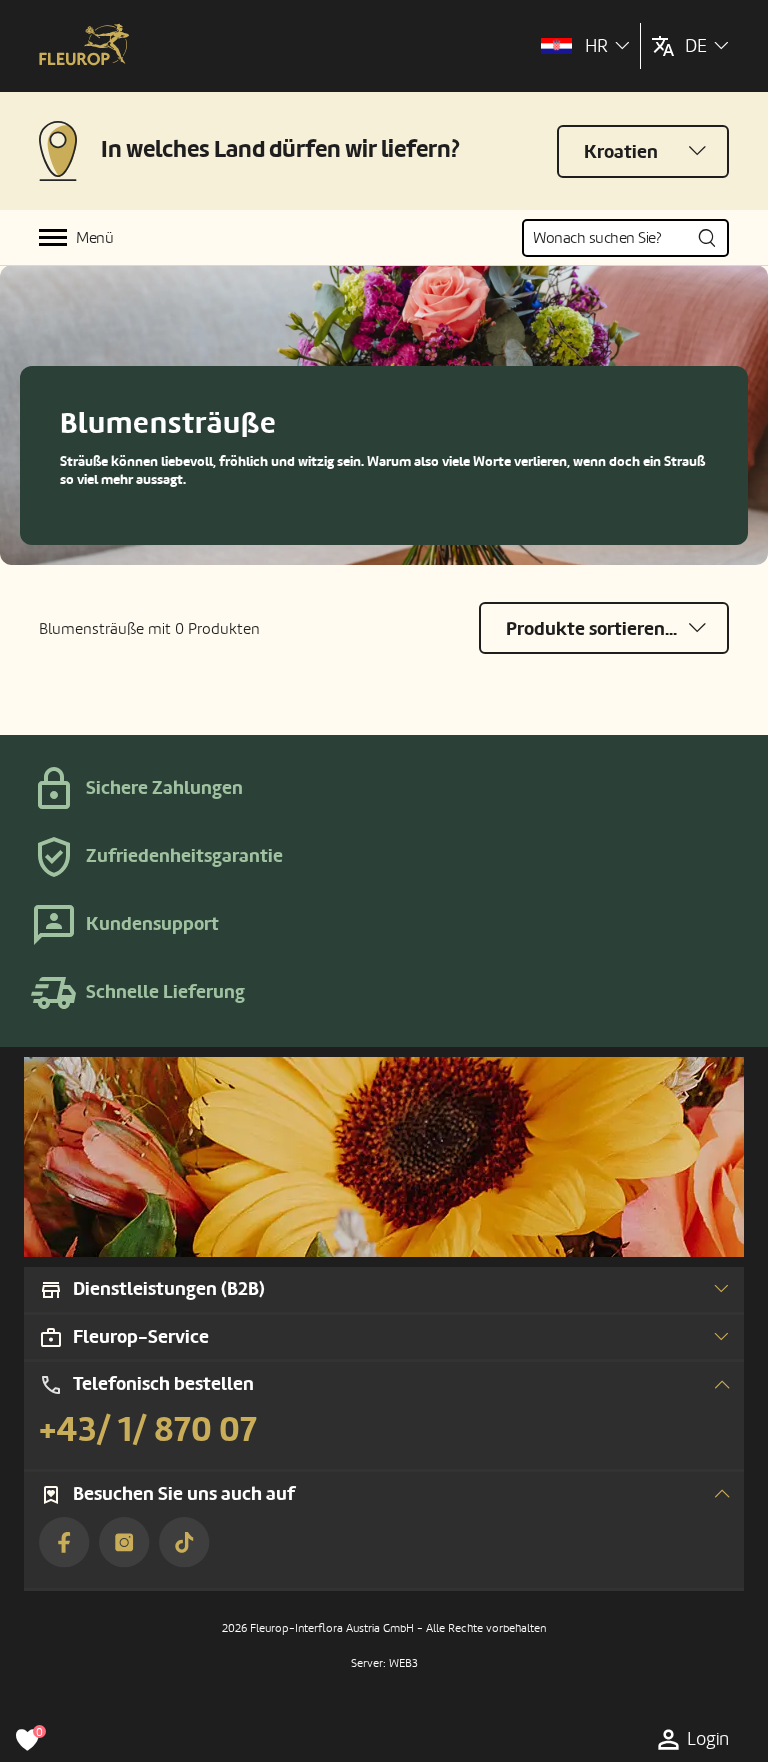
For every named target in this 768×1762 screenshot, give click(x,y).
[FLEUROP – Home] (84, 46)
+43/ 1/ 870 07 (148, 1430)
